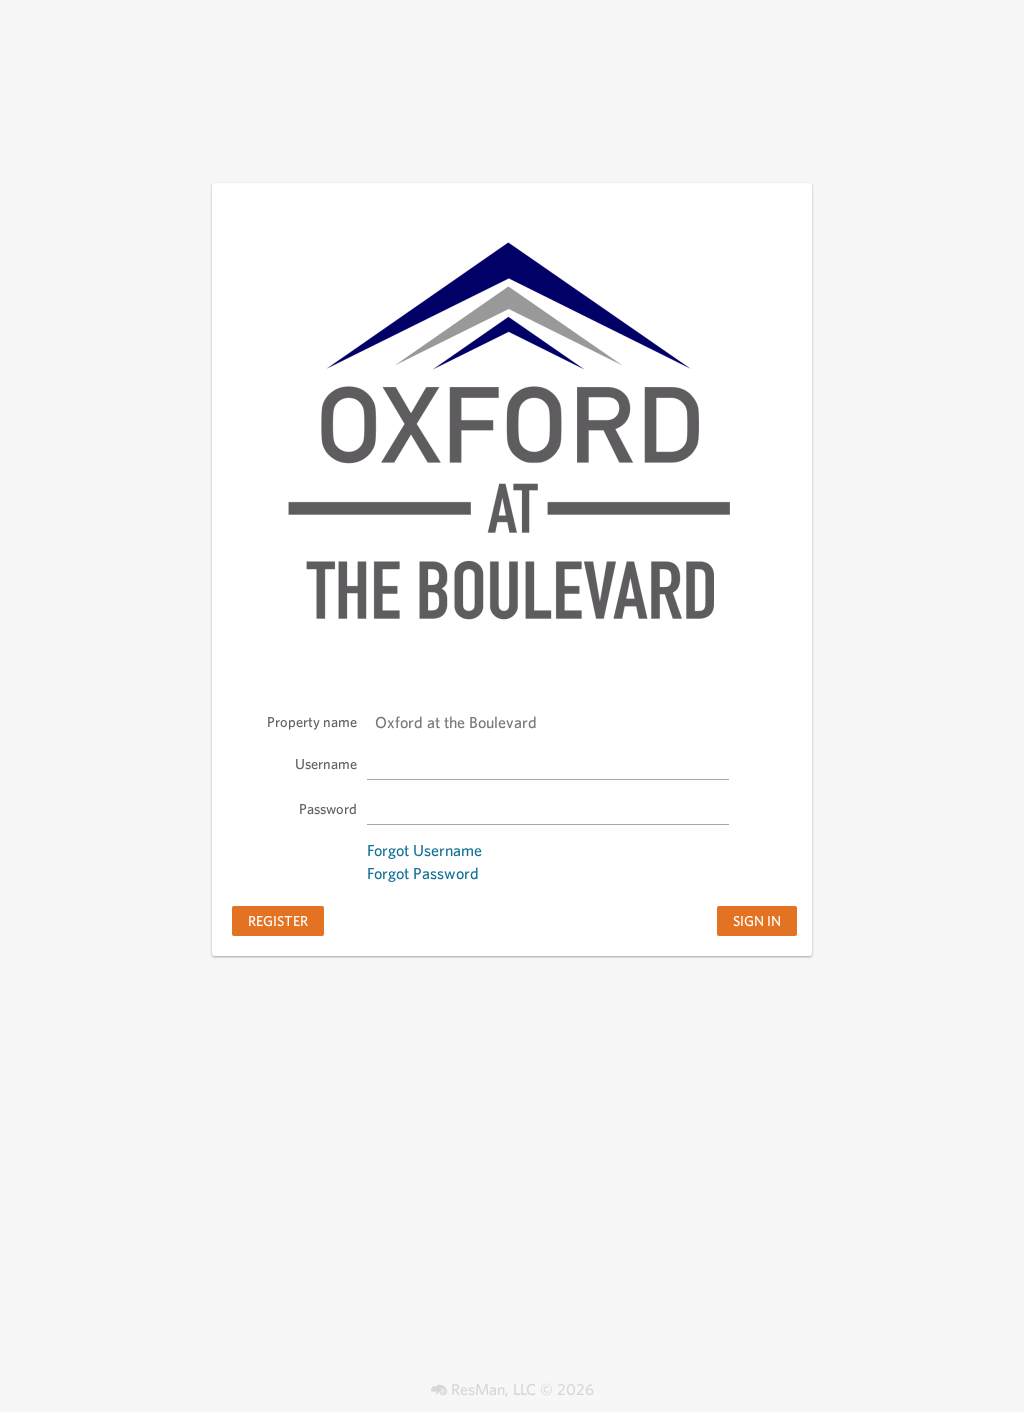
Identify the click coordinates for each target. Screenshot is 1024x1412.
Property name (312, 721)
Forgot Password (423, 873)
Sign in (757, 920)
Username (326, 763)
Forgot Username (424, 850)
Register (278, 920)
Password (328, 808)
